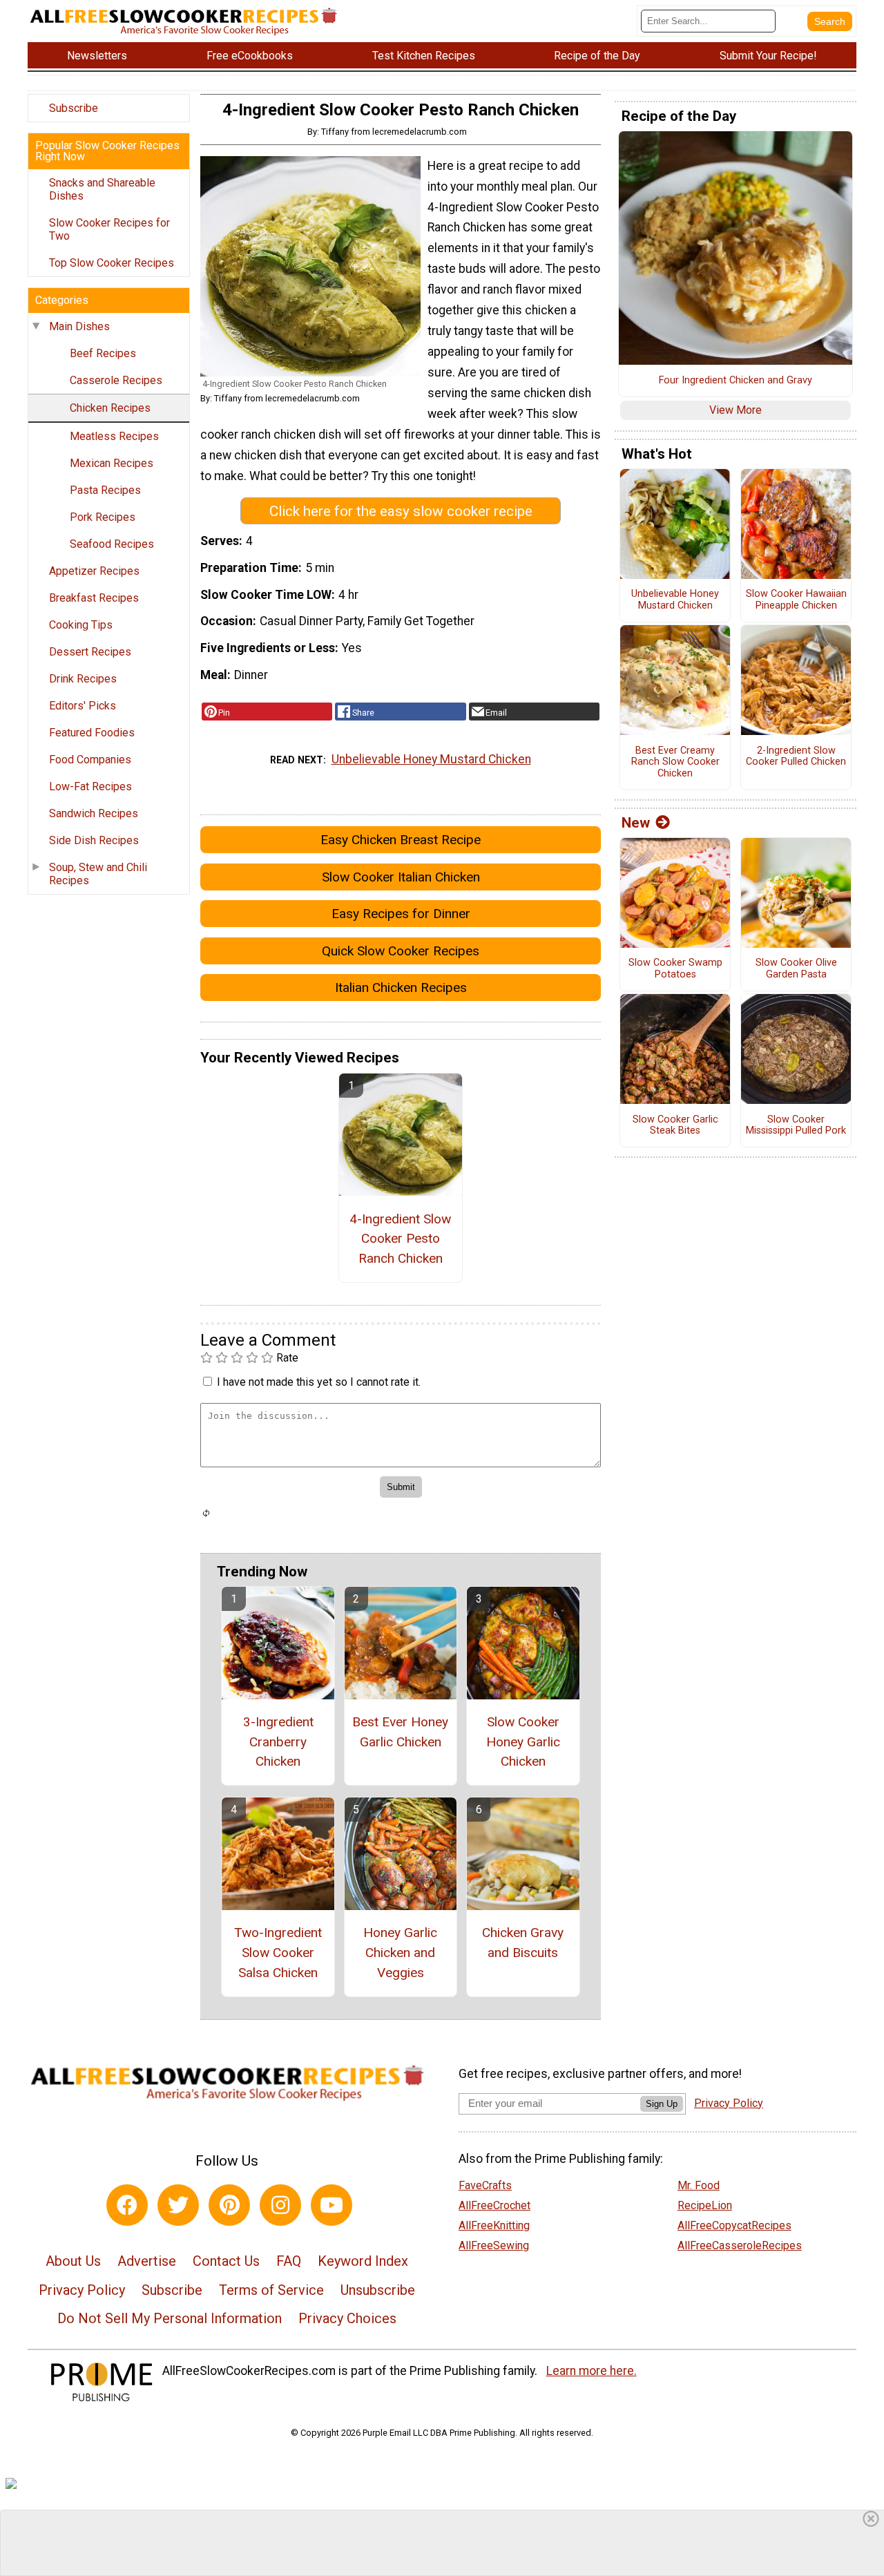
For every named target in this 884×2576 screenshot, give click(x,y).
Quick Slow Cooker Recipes (401, 951)
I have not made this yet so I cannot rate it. (319, 1382)
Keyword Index (363, 2261)
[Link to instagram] (280, 2205)
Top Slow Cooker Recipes (112, 263)
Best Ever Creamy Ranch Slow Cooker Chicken (675, 762)
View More (736, 410)
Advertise (147, 2261)
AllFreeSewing (494, 2245)
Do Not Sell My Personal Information (170, 2318)
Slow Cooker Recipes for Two (109, 229)
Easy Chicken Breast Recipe (401, 840)
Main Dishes (79, 326)
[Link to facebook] (127, 2205)
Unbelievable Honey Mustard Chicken (431, 759)
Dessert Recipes (90, 652)
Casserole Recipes (116, 380)
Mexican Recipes (112, 463)
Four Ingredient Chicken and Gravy (736, 381)
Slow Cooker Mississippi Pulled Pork (796, 1126)
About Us (73, 2261)
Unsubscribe (378, 2290)
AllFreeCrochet (494, 2205)
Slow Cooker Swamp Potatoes (675, 969)
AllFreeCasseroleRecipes (740, 2245)
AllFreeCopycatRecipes (734, 2225)
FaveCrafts (485, 2185)
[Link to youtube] (331, 2205)
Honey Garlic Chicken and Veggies (400, 1953)
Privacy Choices (347, 2318)
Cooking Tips (81, 625)
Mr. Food (699, 2185)
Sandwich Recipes (94, 813)
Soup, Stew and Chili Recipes (98, 874)
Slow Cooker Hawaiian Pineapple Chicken (796, 600)
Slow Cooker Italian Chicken (401, 877)
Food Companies (90, 760)
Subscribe (74, 108)
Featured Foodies (92, 733)
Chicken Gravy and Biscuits (523, 1943)
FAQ (289, 2261)
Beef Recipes (103, 353)
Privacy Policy (82, 2290)
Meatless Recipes (114, 436)
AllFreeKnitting (494, 2225)
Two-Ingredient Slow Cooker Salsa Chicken (278, 1953)
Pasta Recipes (105, 490)
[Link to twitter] (178, 2205)
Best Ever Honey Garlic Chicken (400, 1732)
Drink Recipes (83, 679)
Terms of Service (271, 2290)
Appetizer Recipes (94, 571)
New (636, 823)
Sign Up (662, 2104)
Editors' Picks (83, 706)
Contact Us (226, 2261)
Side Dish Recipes (94, 840)
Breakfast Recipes (94, 598)
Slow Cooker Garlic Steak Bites (675, 1126)
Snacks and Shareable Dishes (102, 189)
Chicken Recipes (110, 408)
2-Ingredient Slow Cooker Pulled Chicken (796, 757)
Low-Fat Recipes (90, 786)
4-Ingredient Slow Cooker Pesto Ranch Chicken (400, 1239)
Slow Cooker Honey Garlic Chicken (523, 1742)
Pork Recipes (103, 517)
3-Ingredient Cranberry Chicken (278, 1742)
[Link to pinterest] (229, 2205)
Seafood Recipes (112, 544)
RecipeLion (705, 2205)
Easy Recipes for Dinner (401, 914)
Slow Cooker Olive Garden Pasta (796, 969)
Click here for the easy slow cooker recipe (401, 511)
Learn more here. (592, 2371)
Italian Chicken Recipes (401, 988)
